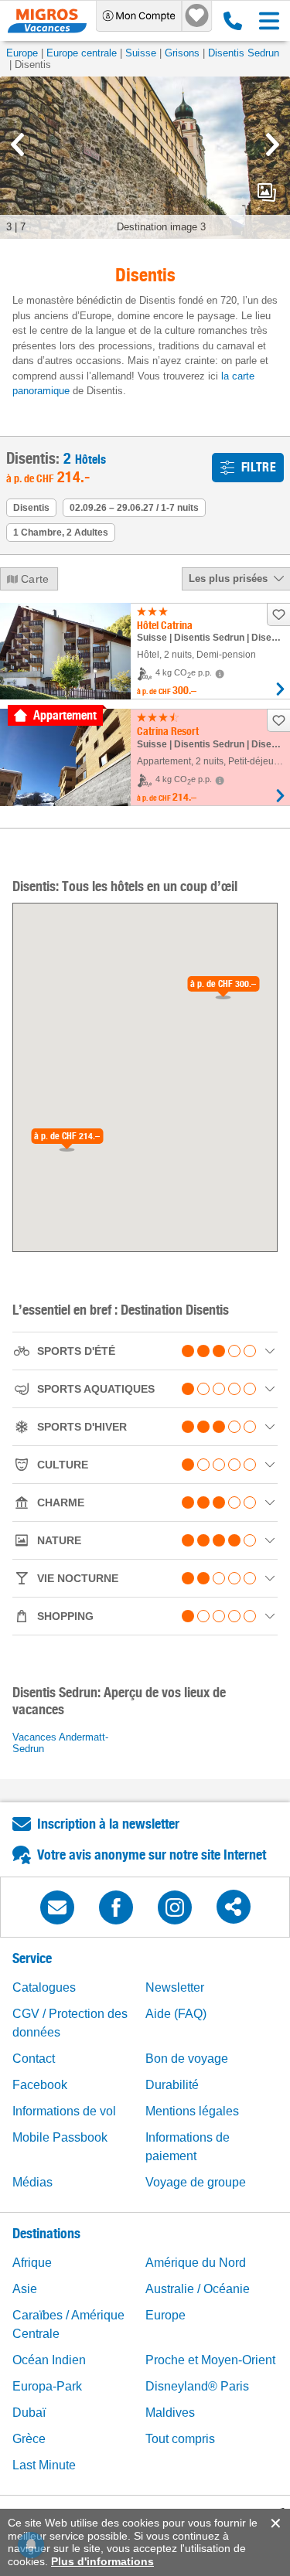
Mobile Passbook (60, 2137)
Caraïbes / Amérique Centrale (68, 2324)
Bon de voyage (187, 2059)
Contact (34, 2059)
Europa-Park (47, 2386)
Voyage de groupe (196, 2182)
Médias (32, 2182)
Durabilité (172, 2085)
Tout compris (180, 2439)
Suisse (141, 53)
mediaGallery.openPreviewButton (267, 192)
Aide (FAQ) (176, 2014)
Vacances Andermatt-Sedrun (60, 1743)
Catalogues (44, 1987)
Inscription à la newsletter (108, 1824)
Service (32, 1958)
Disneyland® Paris (197, 2386)
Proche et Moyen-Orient (210, 2360)
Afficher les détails (280, 689)
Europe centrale (82, 53)
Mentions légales (192, 2111)
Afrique (32, 2263)
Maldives (170, 2413)
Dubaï (29, 2413)
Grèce (29, 2439)
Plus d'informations (102, 2561)
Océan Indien (49, 2360)
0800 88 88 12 (229, 21)
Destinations (46, 2233)
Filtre (259, 467)
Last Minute (44, 2465)
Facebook (40, 2085)
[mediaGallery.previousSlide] (17, 145)
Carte (35, 579)
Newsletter (175, 1987)
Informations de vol (64, 2111)
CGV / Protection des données (70, 2023)
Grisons (182, 53)
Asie (25, 2289)
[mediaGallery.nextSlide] (273, 145)
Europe (22, 53)
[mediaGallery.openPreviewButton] (145, 158)
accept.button (274, 2523)
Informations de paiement (188, 2147)
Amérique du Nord (196, 2263)
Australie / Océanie (198, 2289)
